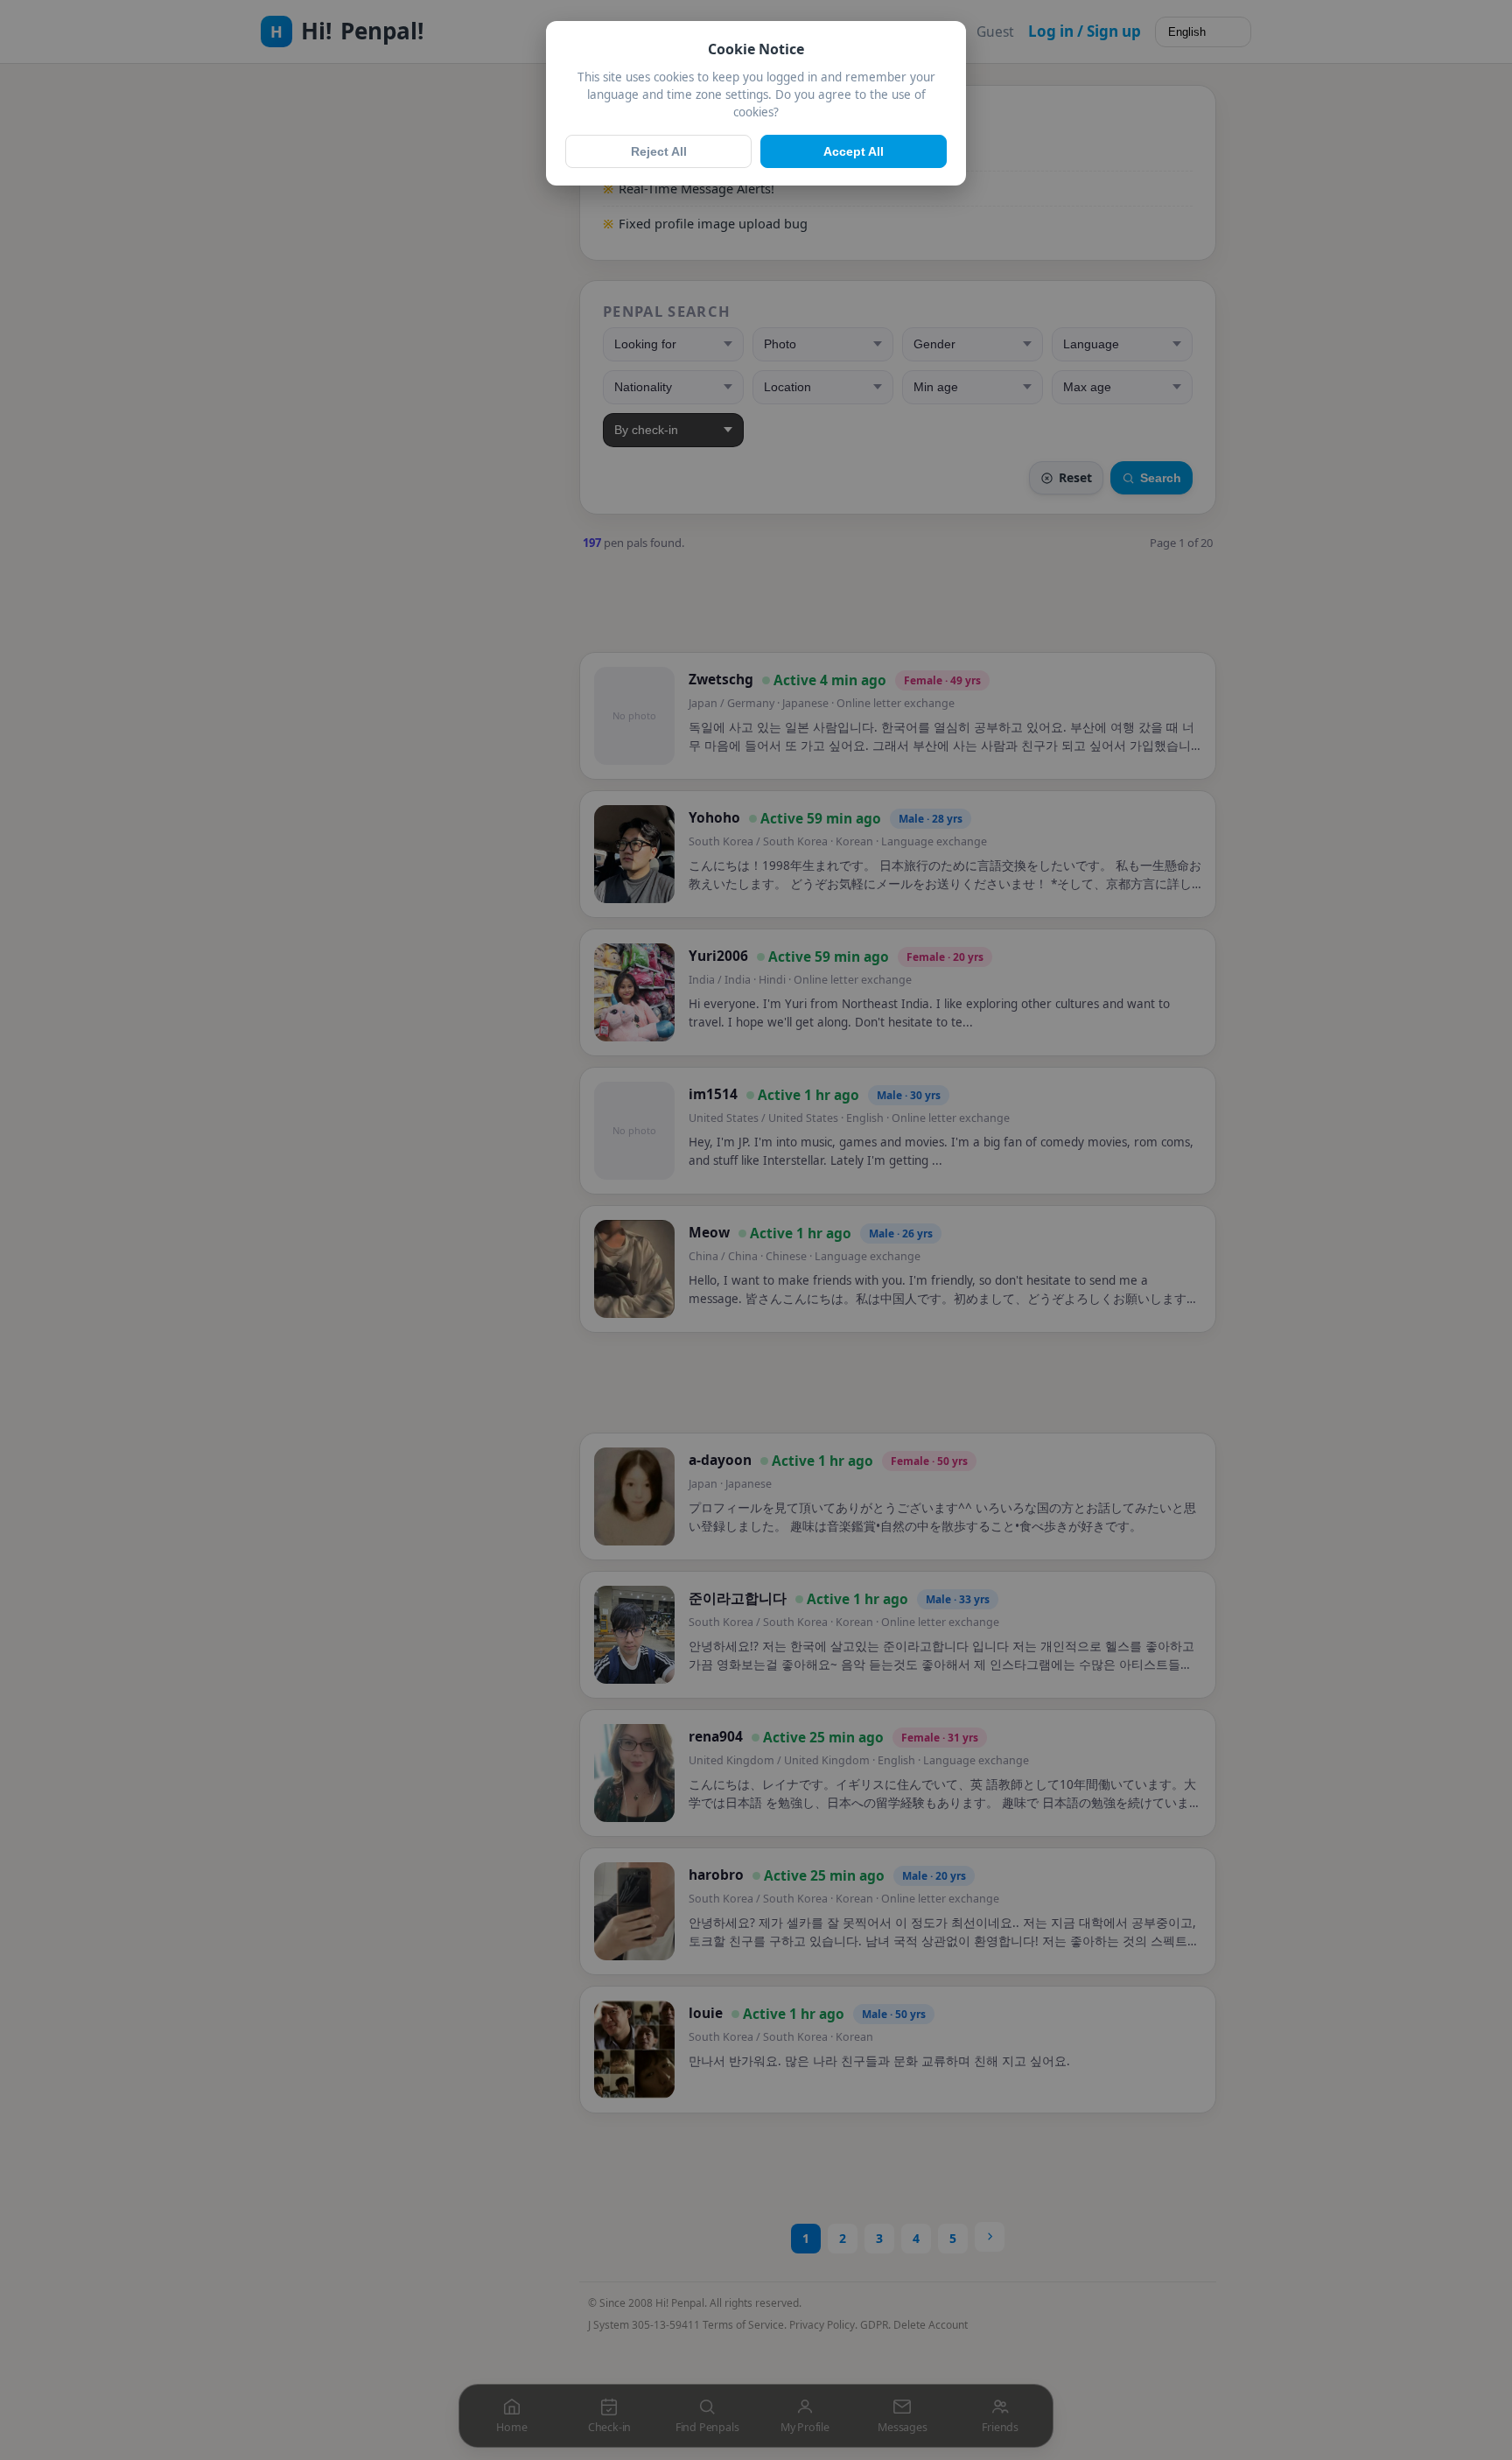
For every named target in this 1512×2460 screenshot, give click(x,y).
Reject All (659, 151)
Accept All (854, 151)
